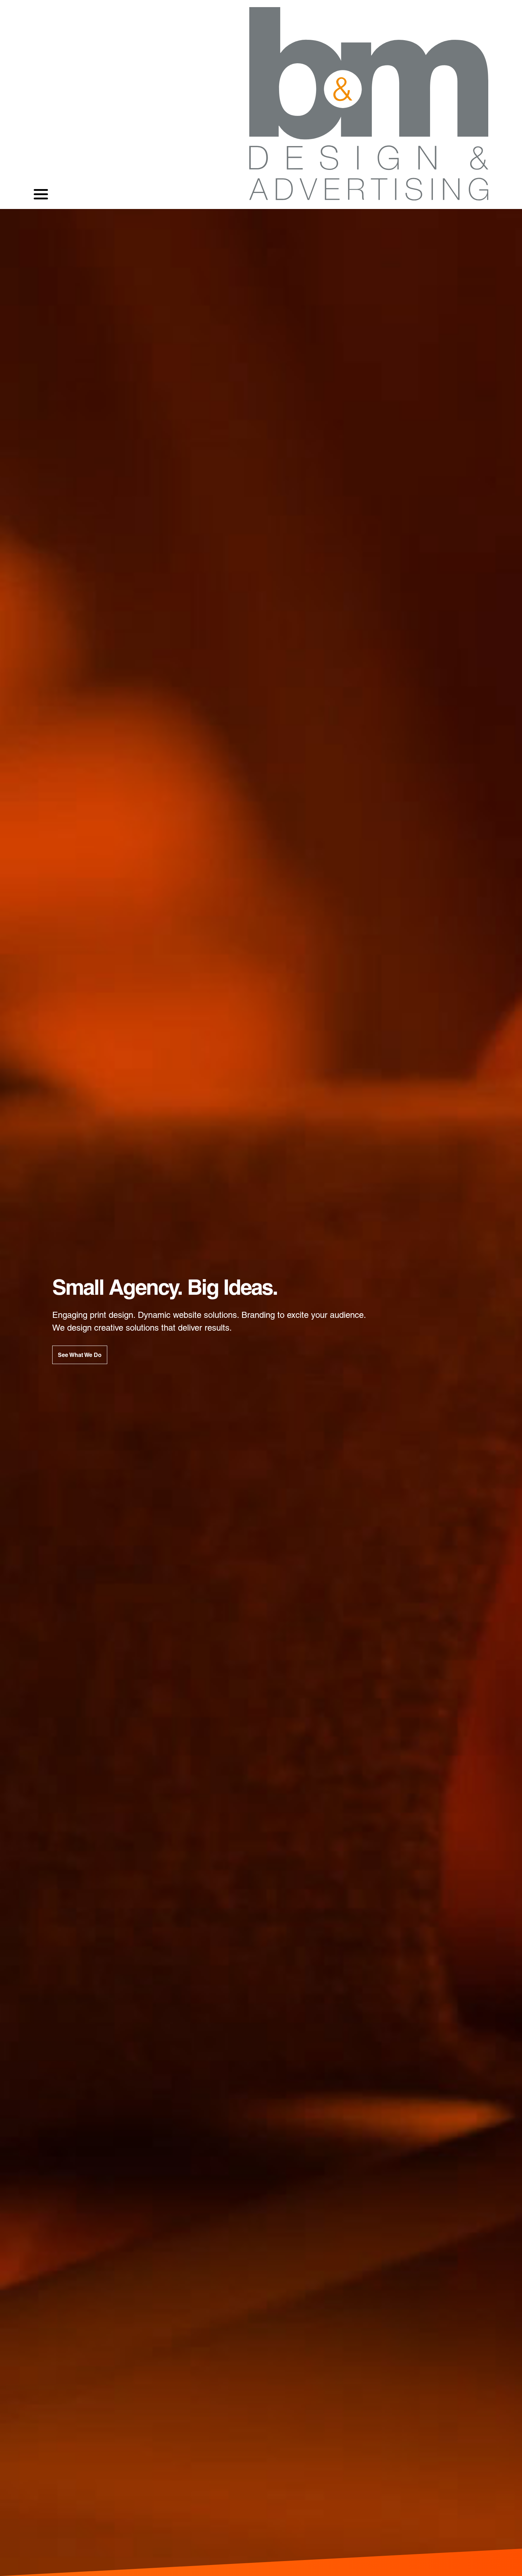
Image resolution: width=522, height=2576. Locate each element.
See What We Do (80, 1355)
